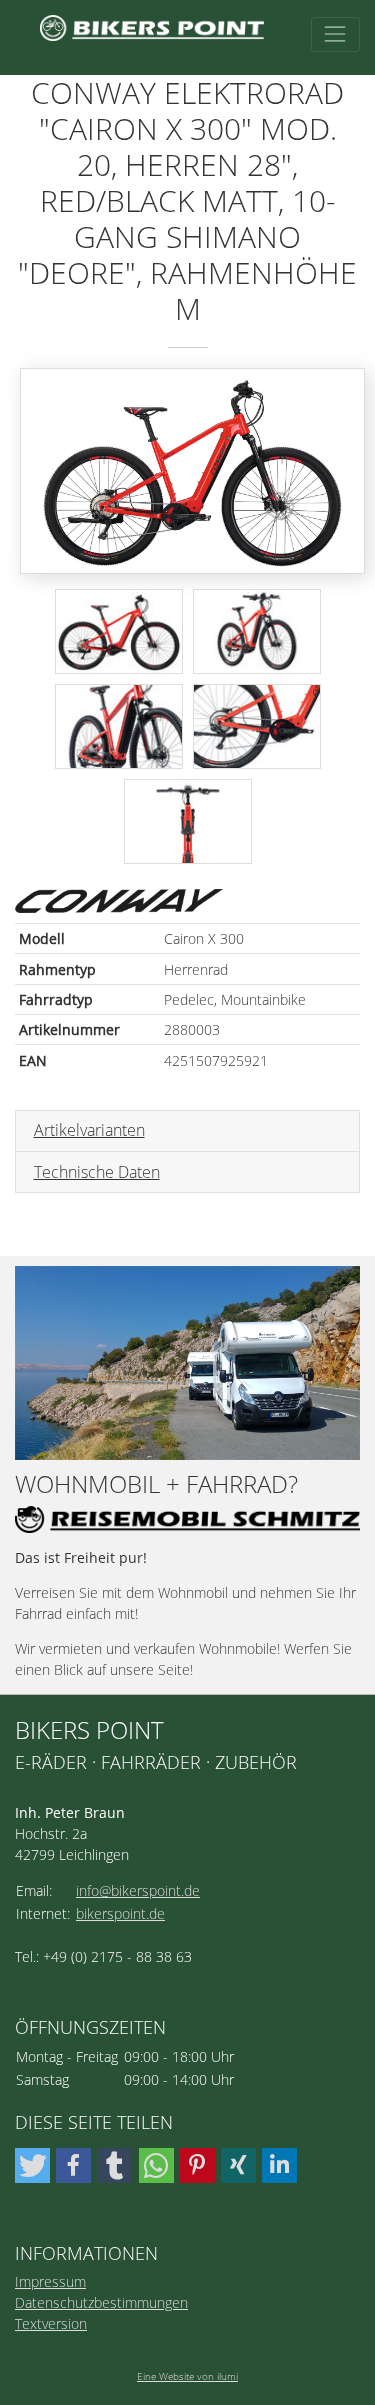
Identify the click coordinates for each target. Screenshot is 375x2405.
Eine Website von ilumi (187, 2376)
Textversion (51, 2323)
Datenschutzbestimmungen (101, 2302)
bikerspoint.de (120, 1913)
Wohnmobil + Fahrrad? (156, 1484)
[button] (32, 2165)
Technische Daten (97, 1172)
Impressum (50, 2281)
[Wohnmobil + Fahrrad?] (187, 1363)
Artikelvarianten (89, 1130)
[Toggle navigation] (335, 34)
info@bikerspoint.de (138, 1890)
